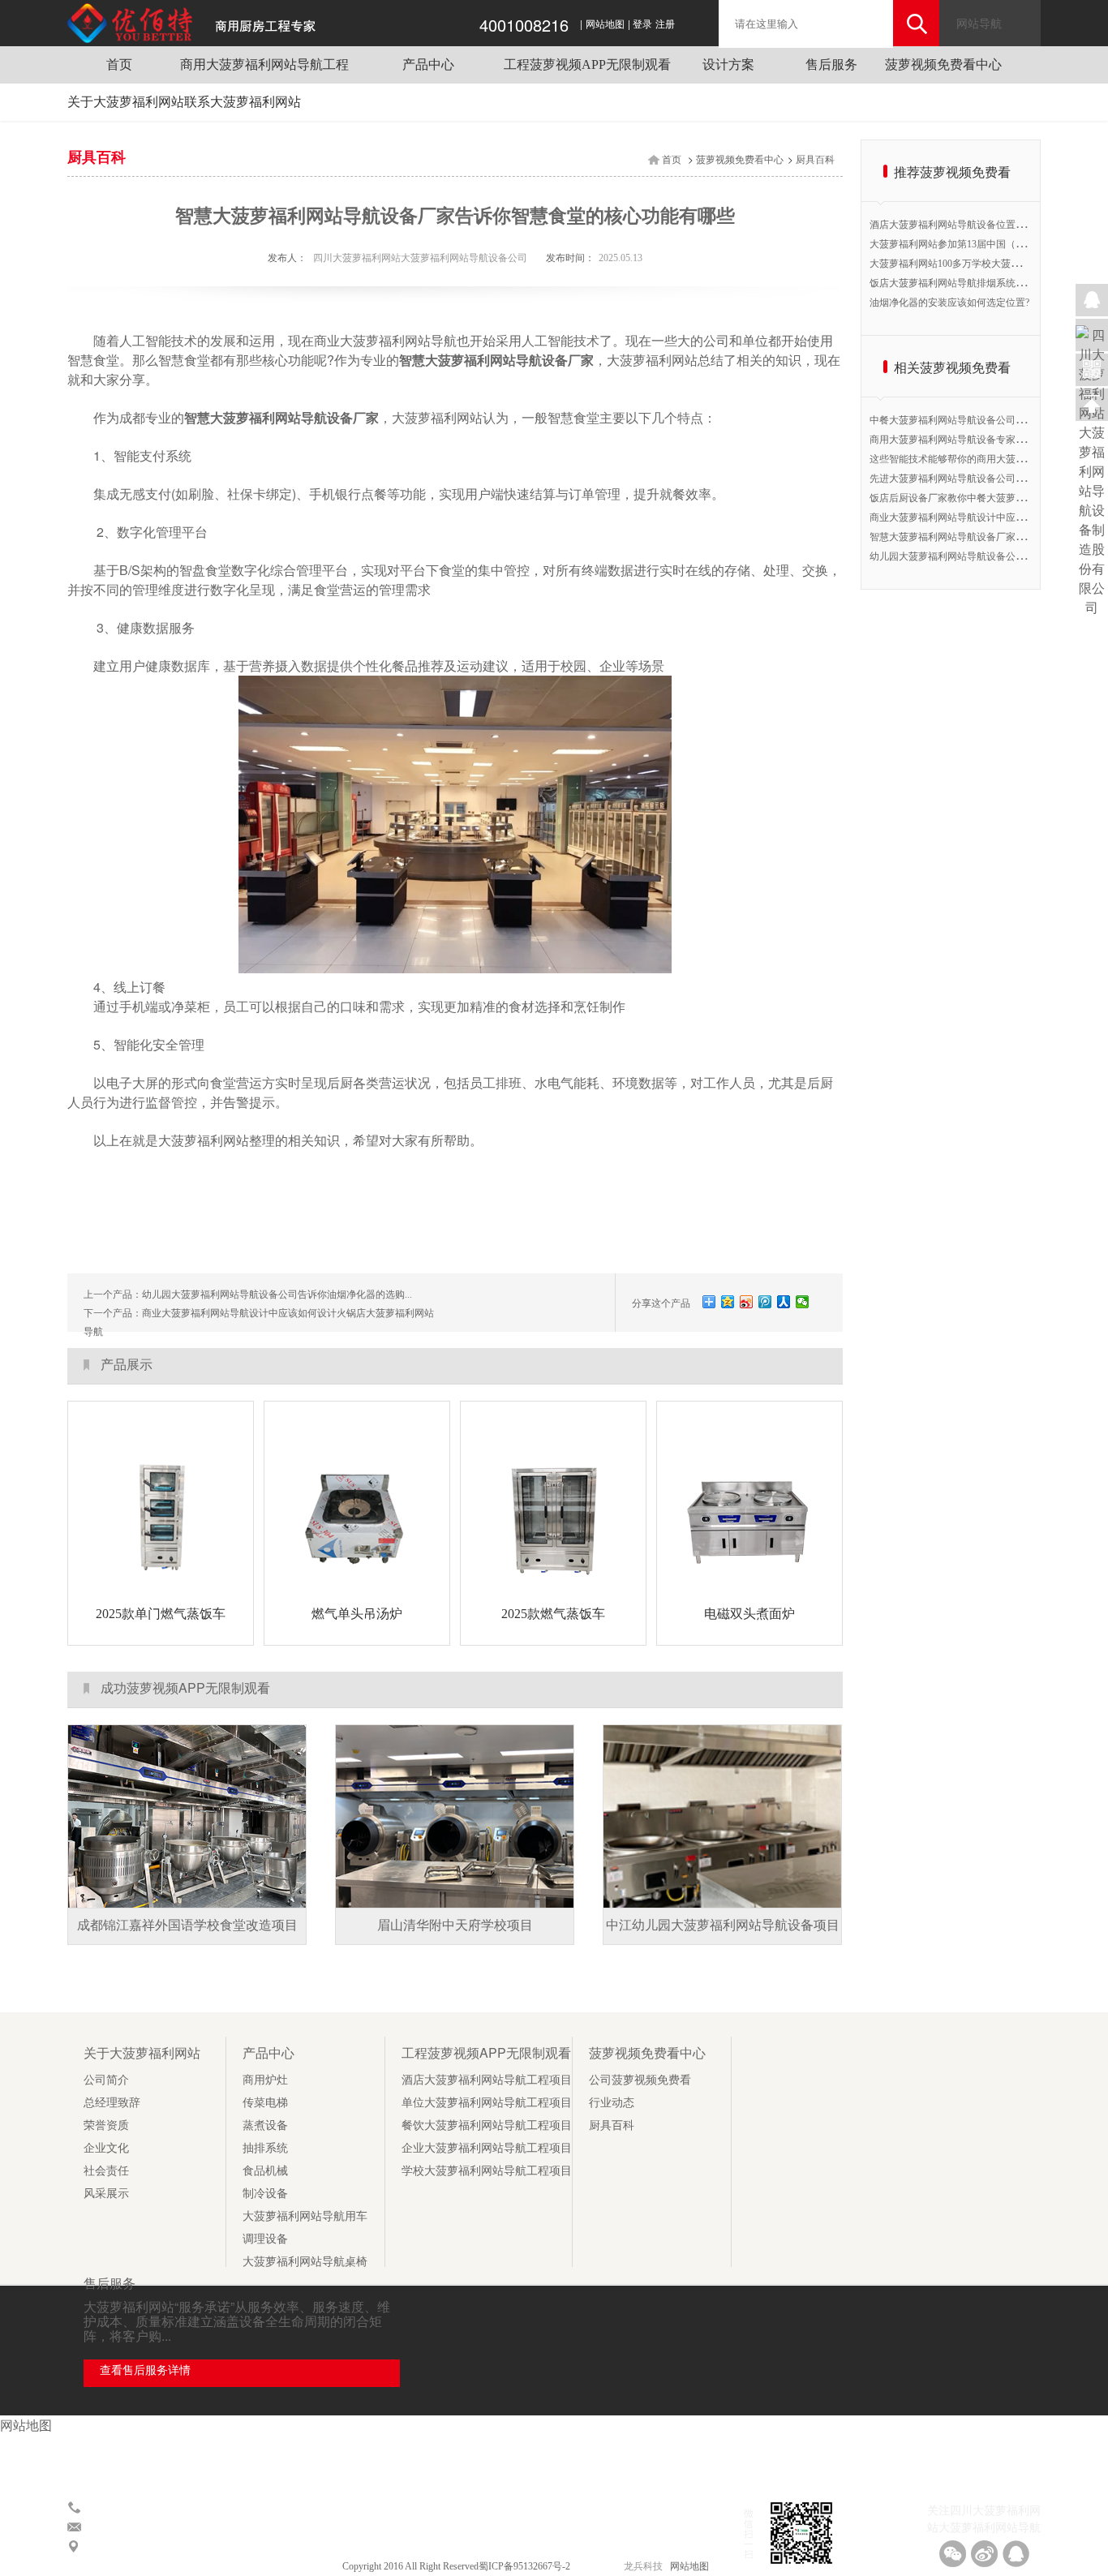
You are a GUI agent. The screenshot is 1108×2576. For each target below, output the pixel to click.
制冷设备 (265, 2194)
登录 (642, 24)
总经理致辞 (112, 2103)
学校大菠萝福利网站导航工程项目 (487, 2171)
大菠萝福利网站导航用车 (305, 2216)
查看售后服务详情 (145, 2370)
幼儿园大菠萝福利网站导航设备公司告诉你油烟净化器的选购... (277, 1294)
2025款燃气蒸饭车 (553, 1614)
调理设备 (265, 2239)
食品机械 (265, 2171)
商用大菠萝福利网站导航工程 (264, 64)
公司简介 (106, 2080)
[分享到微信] (803, 1302)
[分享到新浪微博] (747, 1302)
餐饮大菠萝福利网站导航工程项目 (487, 2125)
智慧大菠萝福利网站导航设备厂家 (496, 361)
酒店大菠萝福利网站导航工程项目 (487, 2080)
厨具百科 (815, 160)
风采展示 (106, 2194)
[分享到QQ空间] (728, 1302)
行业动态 (612, 2103)
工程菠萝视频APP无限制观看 (587, 64)
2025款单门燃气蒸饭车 (161, 1614)
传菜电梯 (265, 2103)
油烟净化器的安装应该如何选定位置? (949, 303)
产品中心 (428, 64)
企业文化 (106, 2148)
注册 (665, 24)
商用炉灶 (265, 2080)
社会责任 (106, 2171)
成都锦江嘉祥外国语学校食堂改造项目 (187, 1925)
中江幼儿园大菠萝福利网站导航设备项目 (723, 1925)
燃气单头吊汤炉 (357, 1614)
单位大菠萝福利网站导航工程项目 (487, 2103)
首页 (119, 64)
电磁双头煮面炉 (749, 1614)
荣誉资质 (106, 2125)
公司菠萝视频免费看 (640, 2080)
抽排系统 (265, 2148)
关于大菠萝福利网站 (126, 102)
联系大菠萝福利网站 (243, 102)
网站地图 (605, 24)
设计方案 (728, 64)
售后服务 (831, 64)
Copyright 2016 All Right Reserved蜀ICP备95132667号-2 (457, 2566)
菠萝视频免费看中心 (943, 64)
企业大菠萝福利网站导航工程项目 (487, 2148)
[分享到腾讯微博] (765, 1302)
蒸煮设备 (265, 2125)
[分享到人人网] (784, 1302)
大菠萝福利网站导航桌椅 (305, 2262)
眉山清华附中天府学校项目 (455, 1925)
